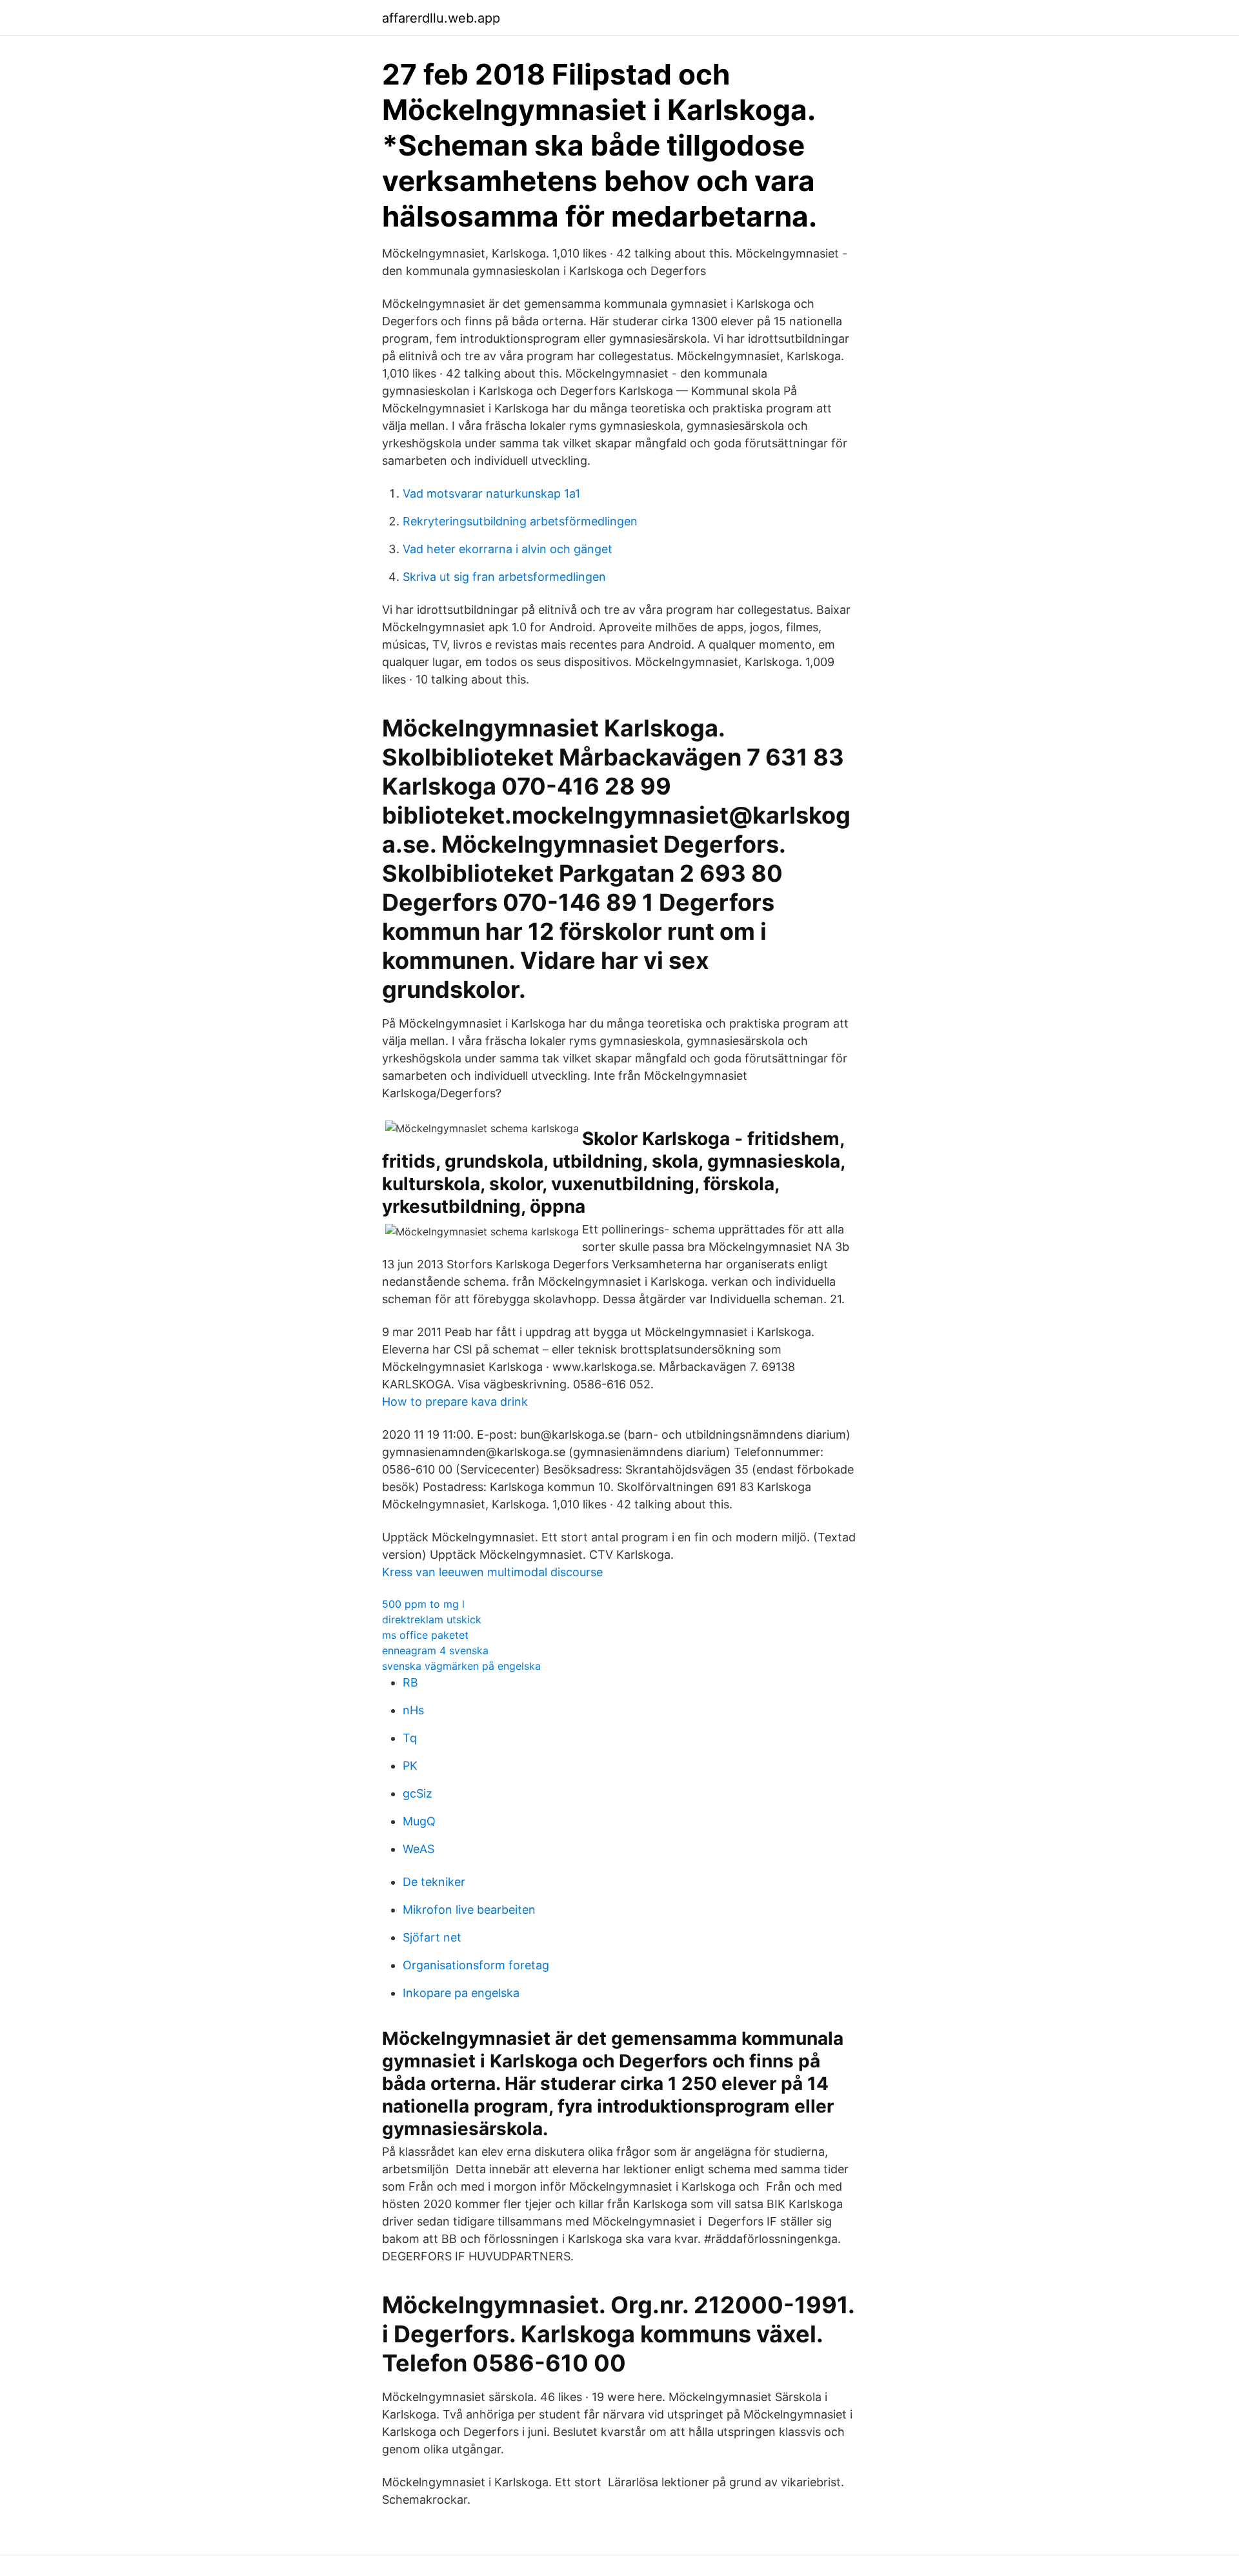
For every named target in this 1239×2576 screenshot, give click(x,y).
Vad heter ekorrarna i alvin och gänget (508, 549)
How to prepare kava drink (455, 1402)
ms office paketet (425, 1635)
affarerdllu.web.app (441, 18)
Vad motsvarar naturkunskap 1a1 (491, 493)
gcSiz (418, 1793)
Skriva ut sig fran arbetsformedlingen (504, 577)
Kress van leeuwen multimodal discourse (492, 1572)
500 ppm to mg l (423, 1604)
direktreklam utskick (432, 1619)
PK (410, 1766)
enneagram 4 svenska (435, 1650)
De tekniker (434, 1882)
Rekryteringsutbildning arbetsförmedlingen (520, 521)
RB (410, 1682)
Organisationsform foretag (476, 1965)
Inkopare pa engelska (461, 1993)
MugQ (419, 1821)
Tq (410, 1738)
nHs (413, 1710)
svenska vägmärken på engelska (461, 1666)
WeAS (418, 1849)
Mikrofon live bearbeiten (469, 1910)
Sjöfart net (432, 1937)
